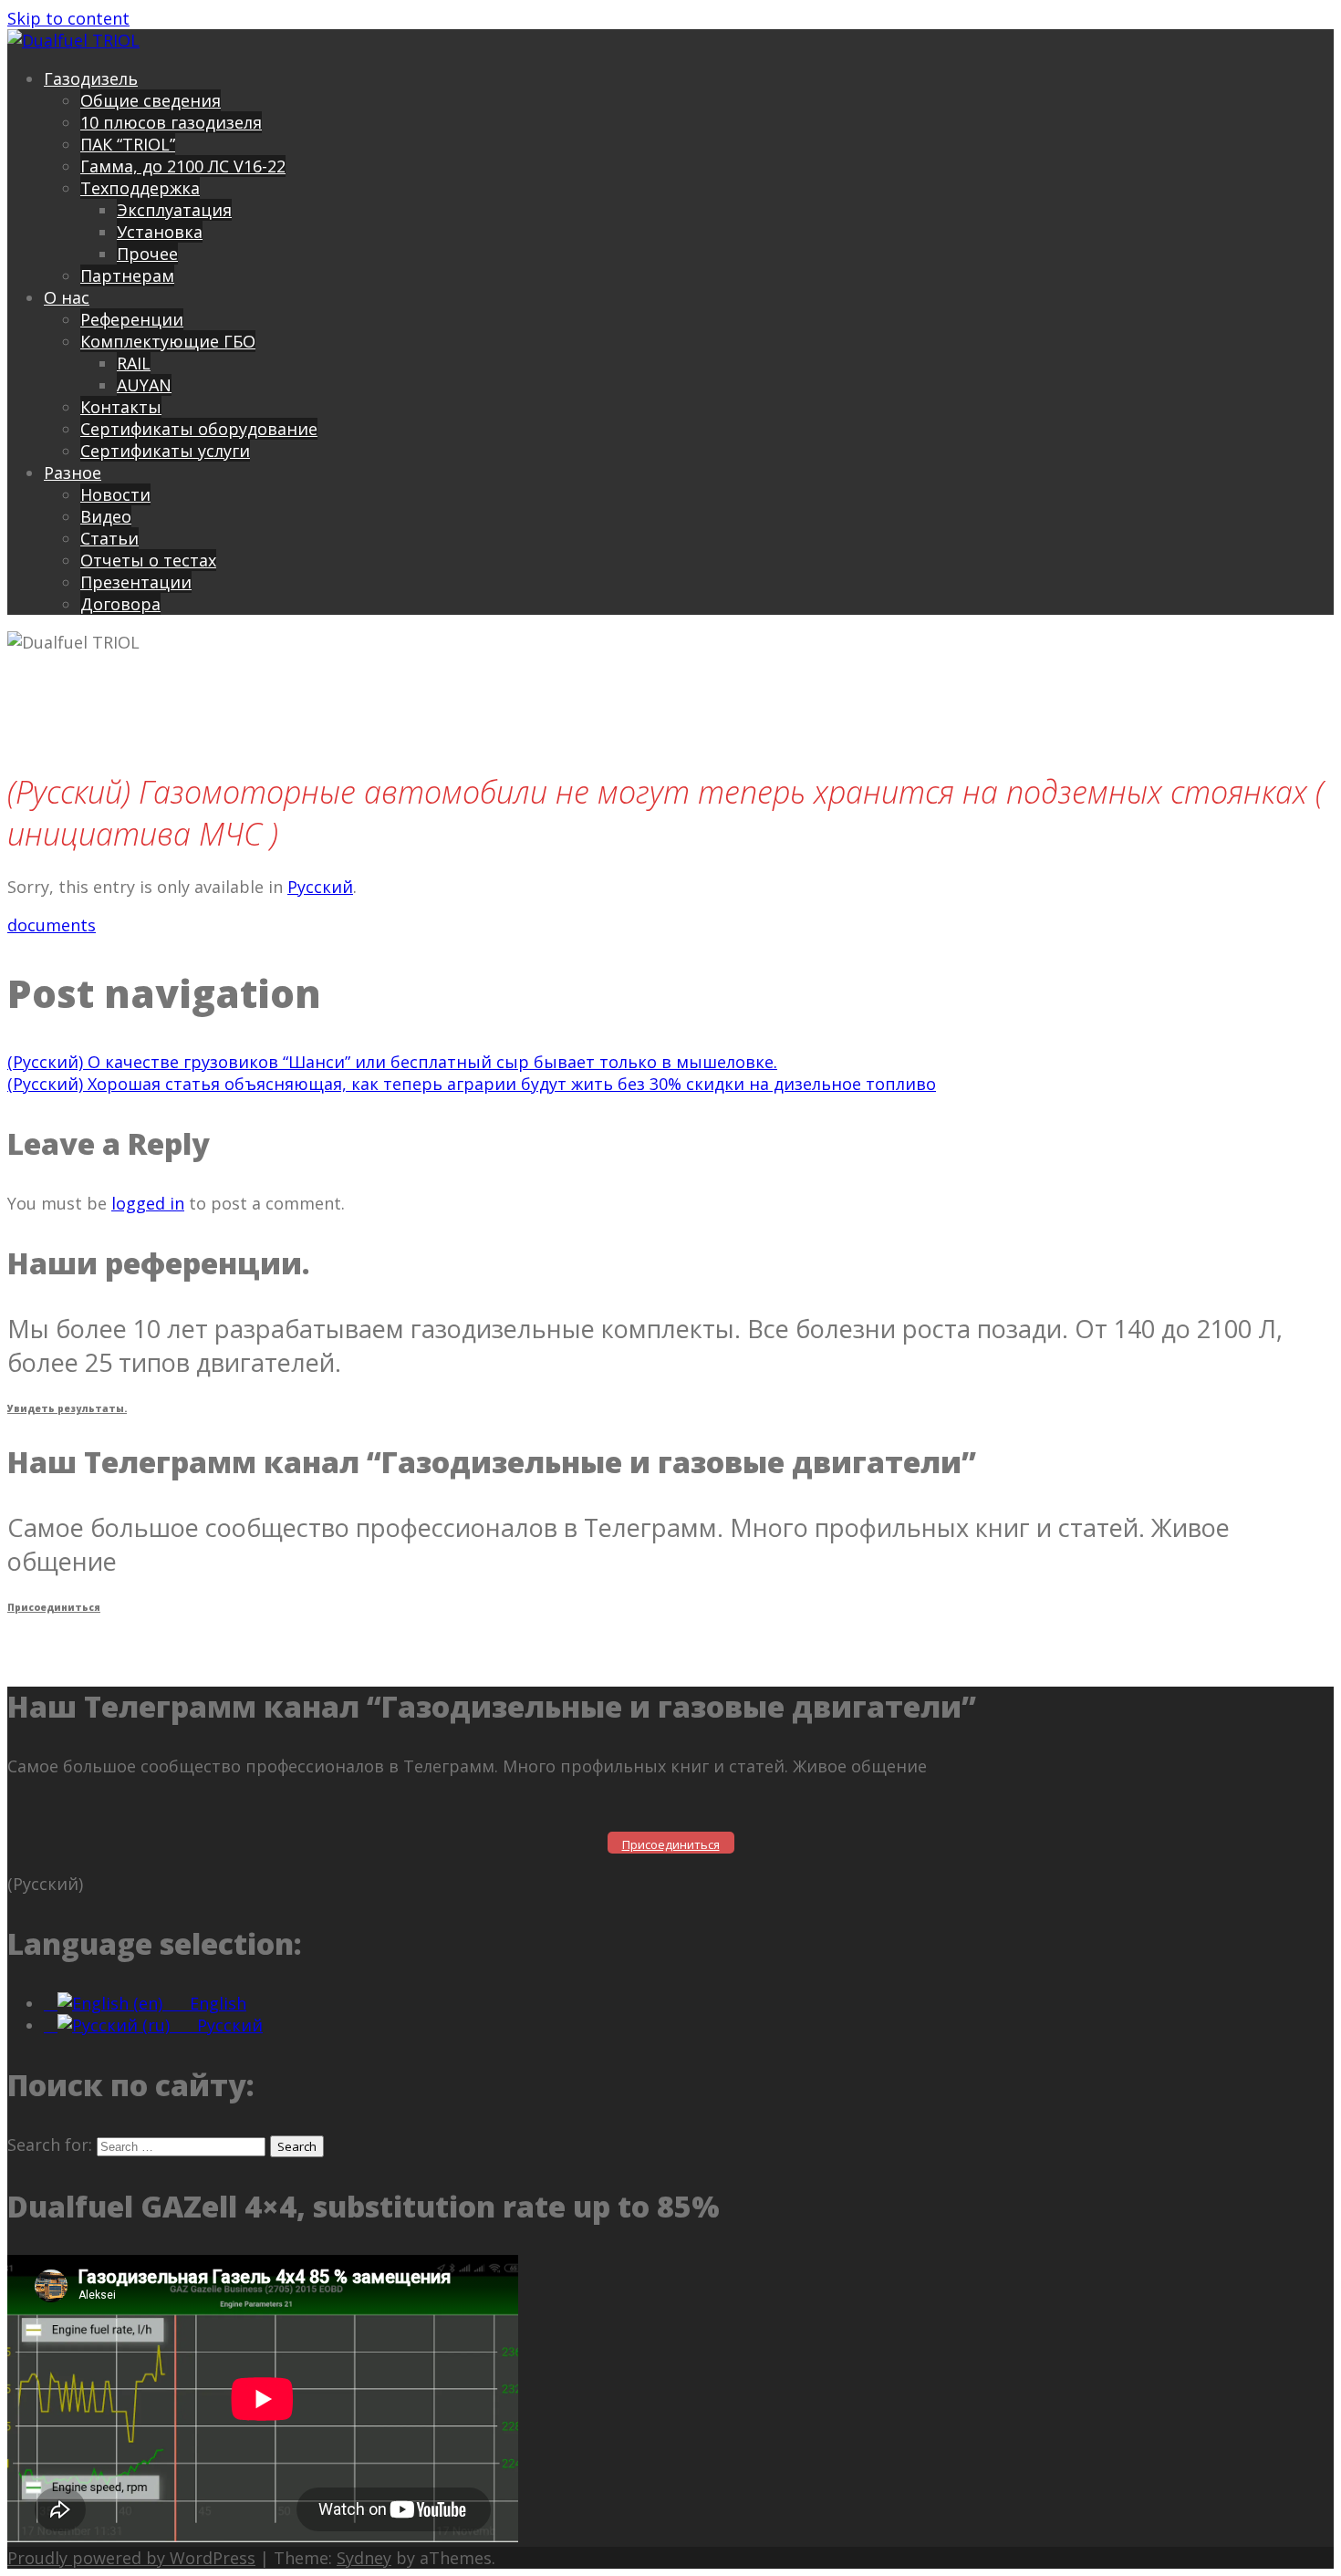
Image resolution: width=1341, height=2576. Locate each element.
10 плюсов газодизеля (171, 122)
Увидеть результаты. (67, 1408)
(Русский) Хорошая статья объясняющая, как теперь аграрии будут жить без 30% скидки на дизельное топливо (472, 1084)
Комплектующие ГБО (168, 341)
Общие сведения (151, 100)
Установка (160, 232)
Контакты (121, 407)
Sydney (364, 2558)
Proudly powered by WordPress (131, 2558)
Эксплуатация (174, 210)
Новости (115, 494)
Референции (132, 319)
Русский (320, 887)
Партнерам (127, 275)
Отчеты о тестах (148, 560)
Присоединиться (54, 1607)
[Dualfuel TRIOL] (73, 40)
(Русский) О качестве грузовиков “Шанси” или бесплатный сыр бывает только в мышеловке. (392, 1062)
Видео (106, 516)
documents (52, 925)
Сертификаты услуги (165, 451)
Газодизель (91, 78)
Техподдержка (140, 188)
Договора (120, 604)
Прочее (147, 254)
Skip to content (68, 18)
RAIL (134, 363)
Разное (73, 473)
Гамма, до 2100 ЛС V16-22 (183, 166)
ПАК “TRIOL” (128, 144)
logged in (148, 1203)
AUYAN (144, 385)
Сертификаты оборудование (199, 429)
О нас (67, 297)
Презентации (136, 582)
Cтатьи (109, 538)
